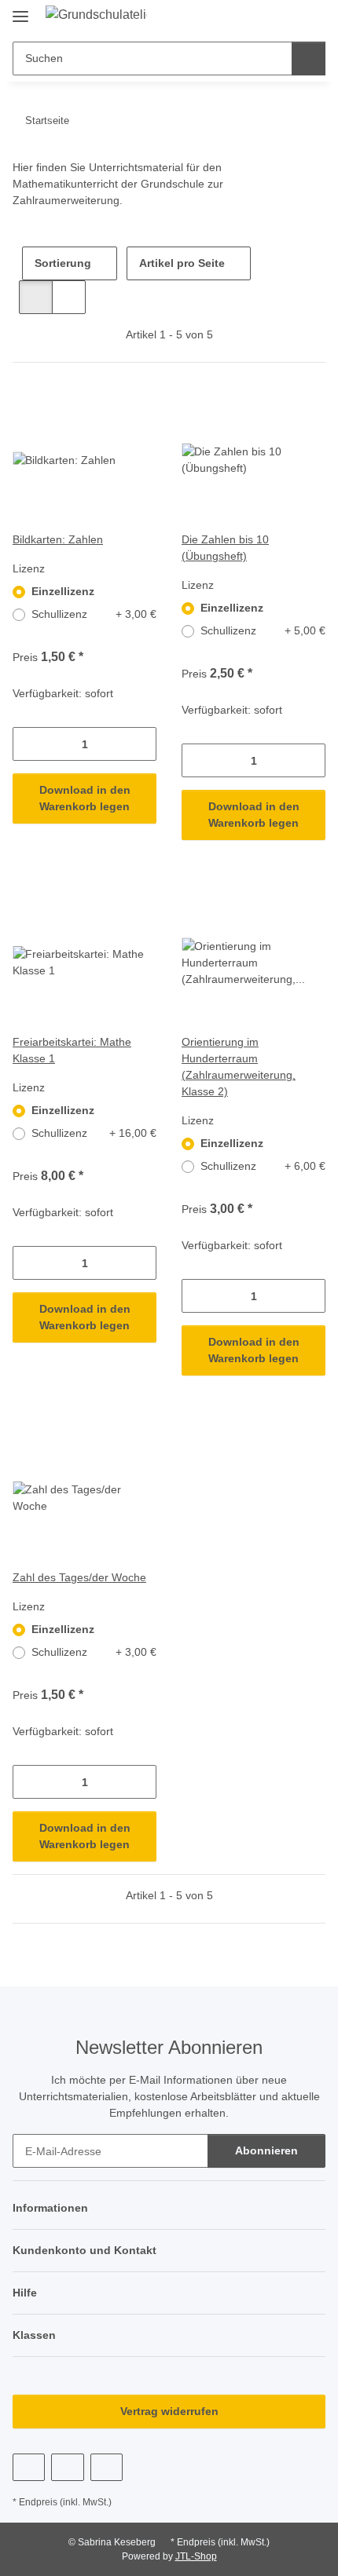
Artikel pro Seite (182, 263)
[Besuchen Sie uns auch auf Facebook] (29, 2467)
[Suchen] (309, 58)
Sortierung (63, 263)
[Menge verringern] (25, 744)
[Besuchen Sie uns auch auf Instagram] (107, 2467)
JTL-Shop (196, 2556)
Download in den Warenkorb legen (85, 798)
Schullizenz (94, 614)
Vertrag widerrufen (169, 2411)
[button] (285, 17)
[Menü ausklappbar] (20, 10)
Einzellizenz (63, 591)
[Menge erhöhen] (144, 744)
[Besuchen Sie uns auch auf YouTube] (67, 2467)
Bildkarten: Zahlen (58, 539)
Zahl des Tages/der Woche (79, 1577)
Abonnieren (266, 2150)
